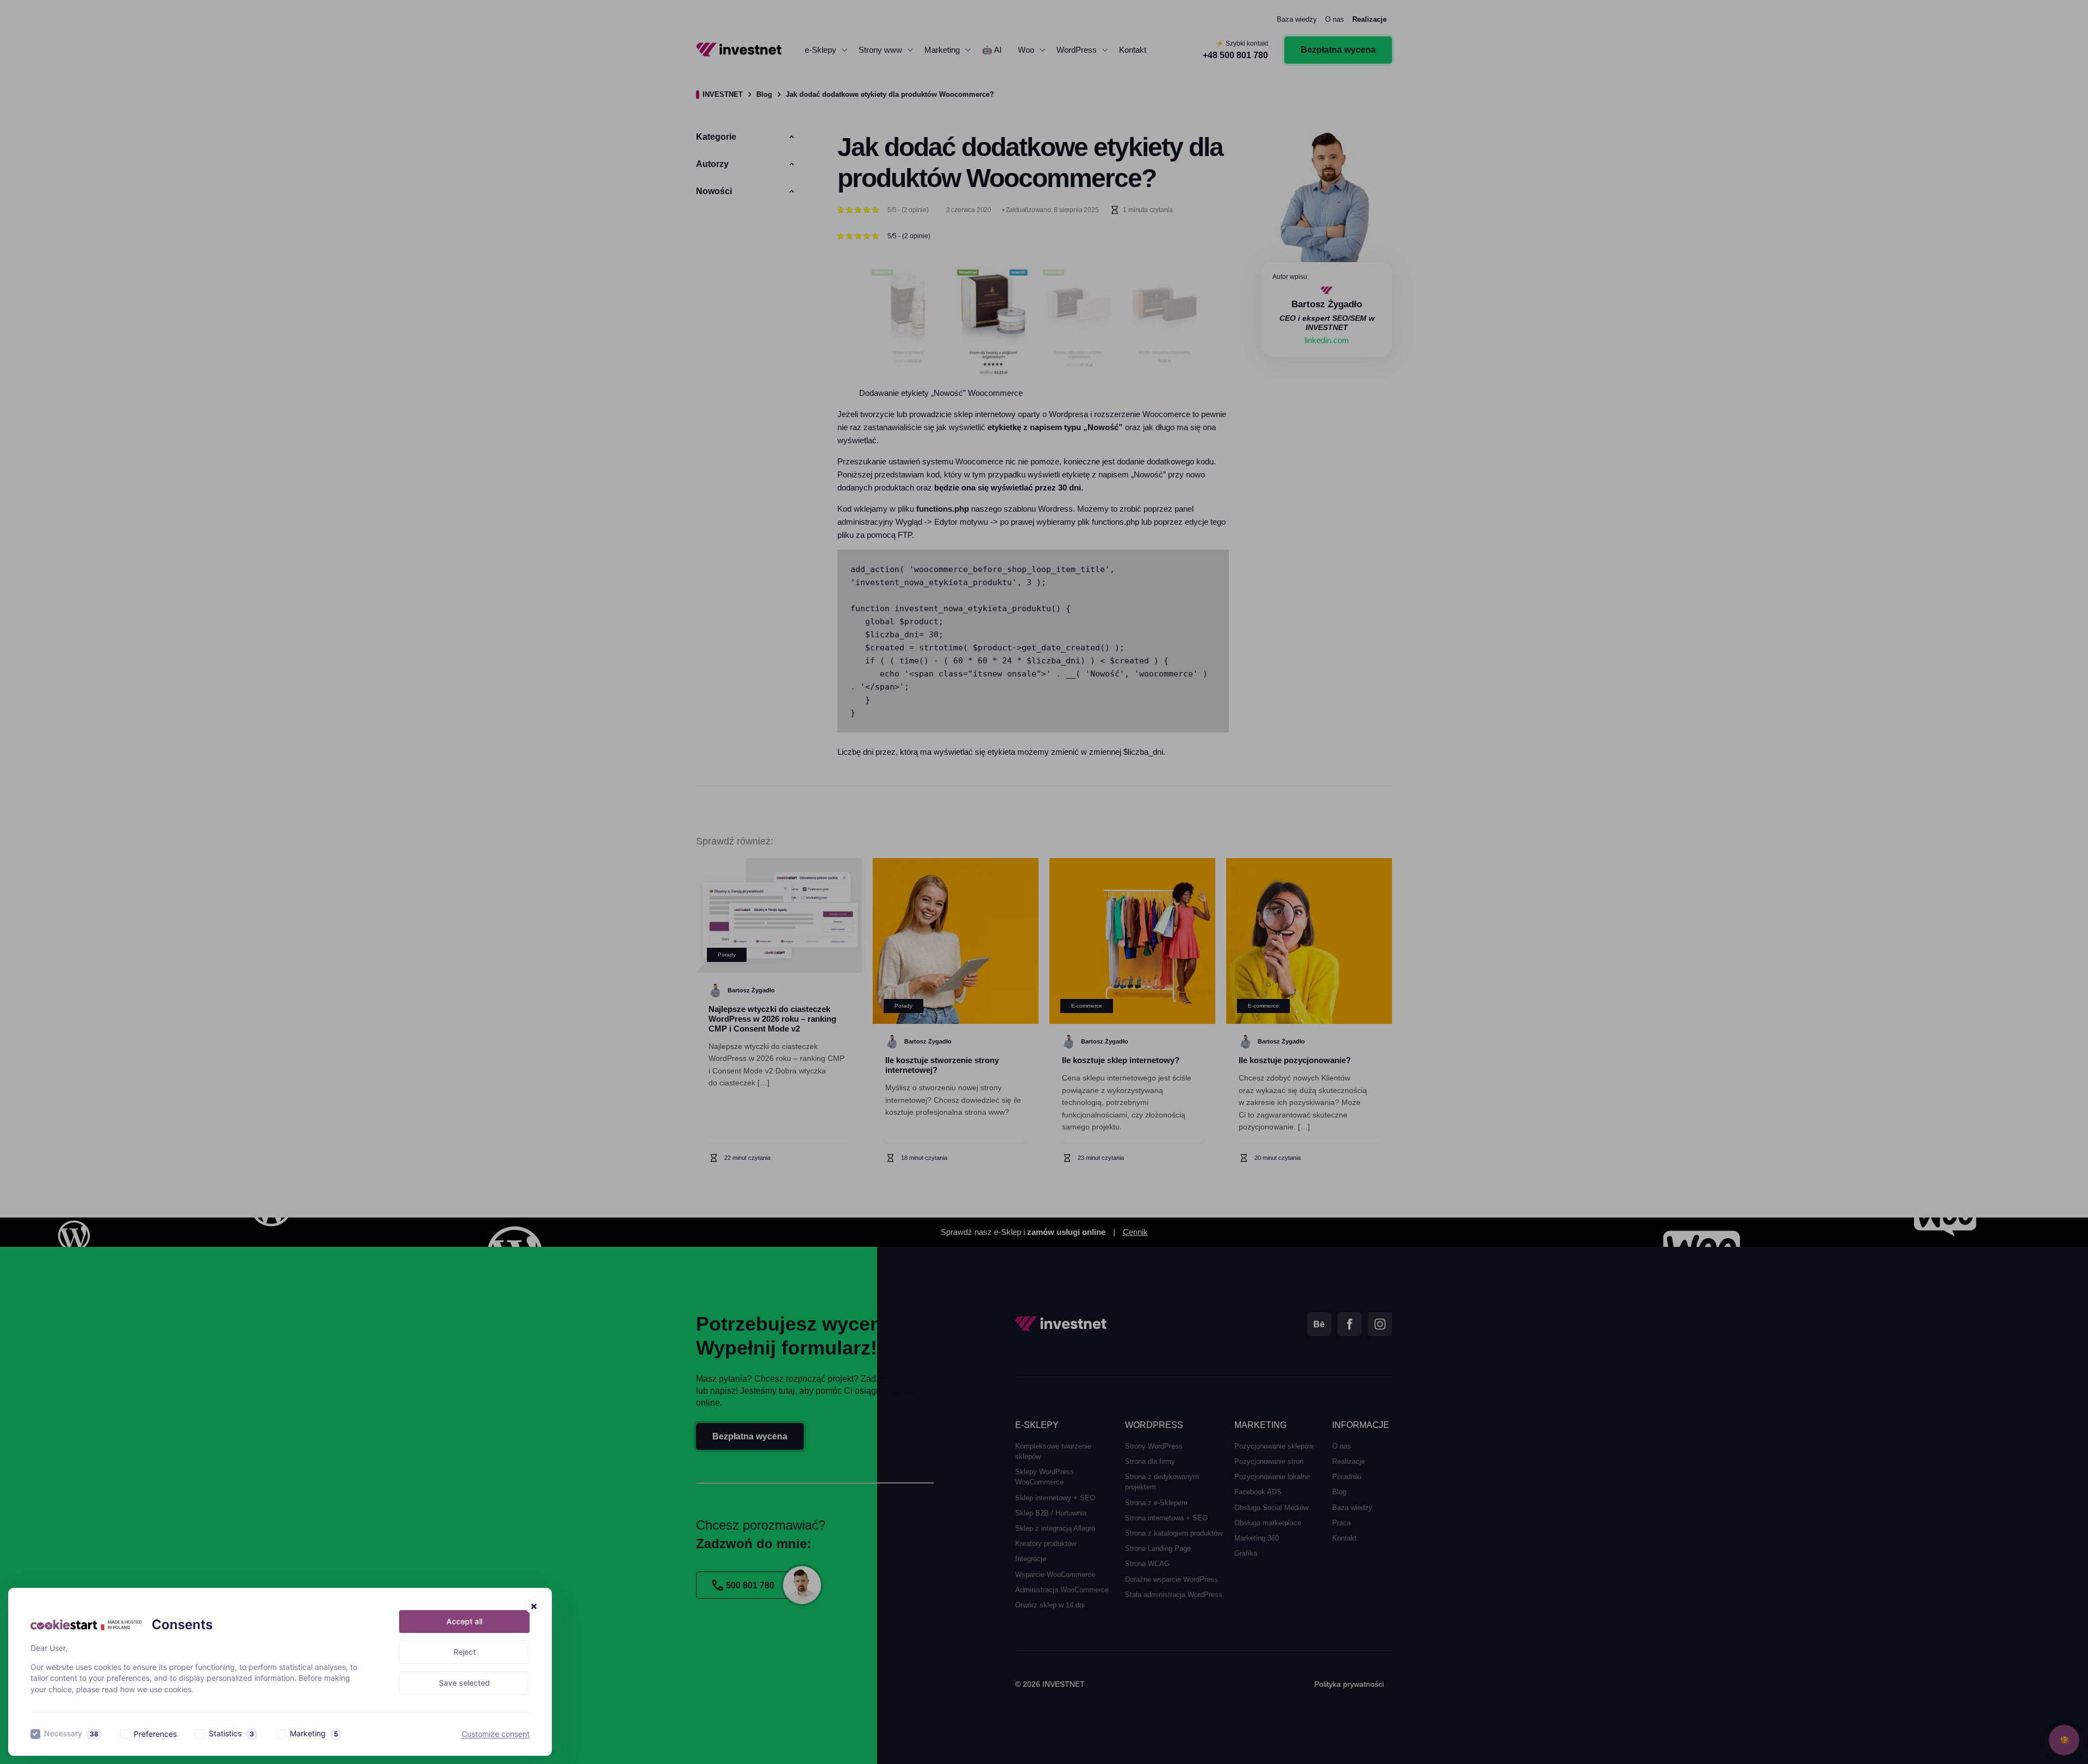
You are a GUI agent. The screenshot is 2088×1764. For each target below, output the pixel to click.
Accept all (464, 1621)
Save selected (464, 1683)
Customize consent (496, 1734)
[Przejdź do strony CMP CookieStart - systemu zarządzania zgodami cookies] (86, 1625)
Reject (465, 1652)
